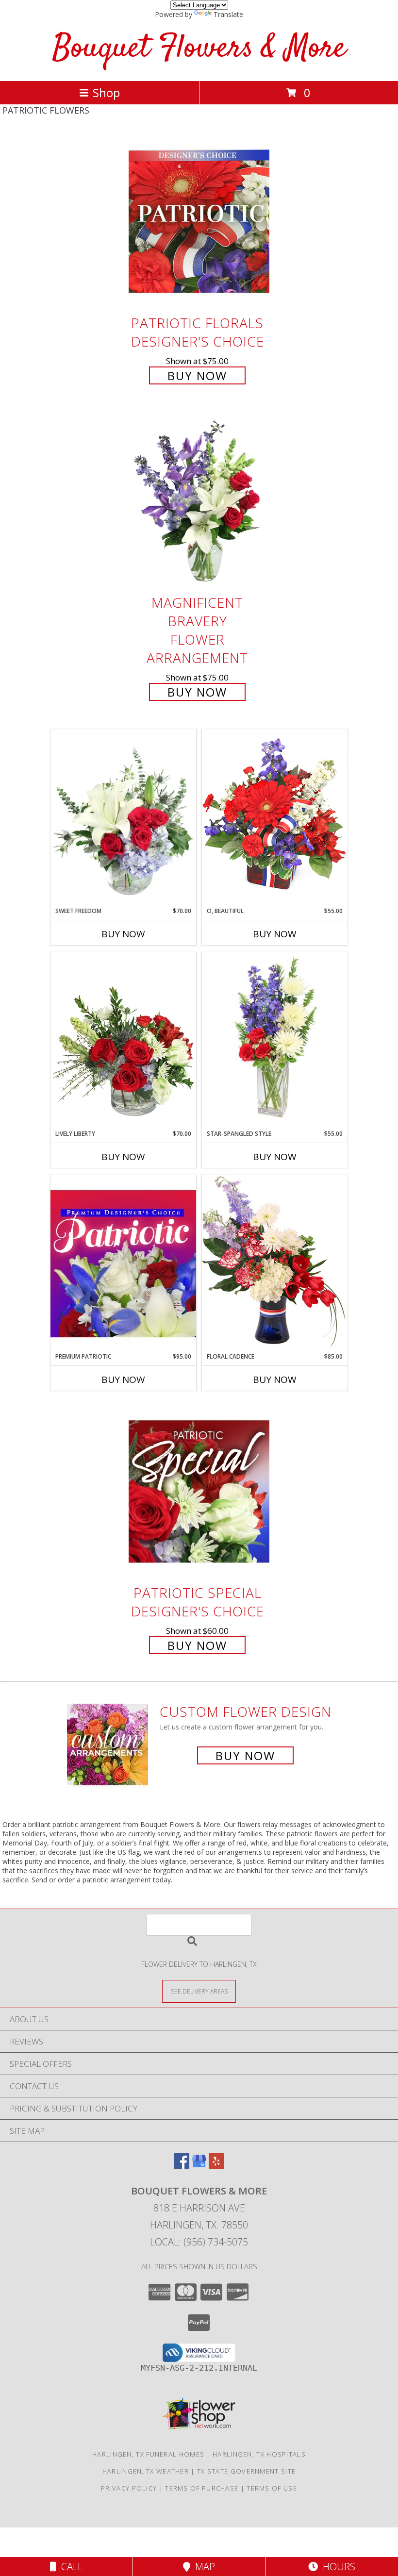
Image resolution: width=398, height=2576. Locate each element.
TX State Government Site (246, 2471)
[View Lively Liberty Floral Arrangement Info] (123, 1041)
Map (203, 2567)
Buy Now (197, 375)
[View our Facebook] (182, 2166)
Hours (337, 2567)
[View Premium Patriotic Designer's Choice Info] (123, 1263)
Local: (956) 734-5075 (199, 2242)
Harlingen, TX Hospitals (259, 2454)
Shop (106, 92)
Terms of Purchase (202, 2488)
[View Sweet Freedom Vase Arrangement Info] (123, 818)
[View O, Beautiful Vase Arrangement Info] (275, 818)
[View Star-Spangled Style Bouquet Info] (275, 1041)
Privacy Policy (129, 2488)
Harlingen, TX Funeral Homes (148, 2454)
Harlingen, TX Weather (146, 2471)
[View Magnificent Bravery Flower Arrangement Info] (199, 502)
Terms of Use (272, 2488)
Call (69, 2567)
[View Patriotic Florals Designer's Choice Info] (199, 222)
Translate (228, 14)
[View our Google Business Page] (199, 2166)
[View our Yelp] (216, 2166)
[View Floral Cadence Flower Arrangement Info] (275, 1263)
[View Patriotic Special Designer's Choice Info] (199, 1491)
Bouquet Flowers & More (199, 49)
